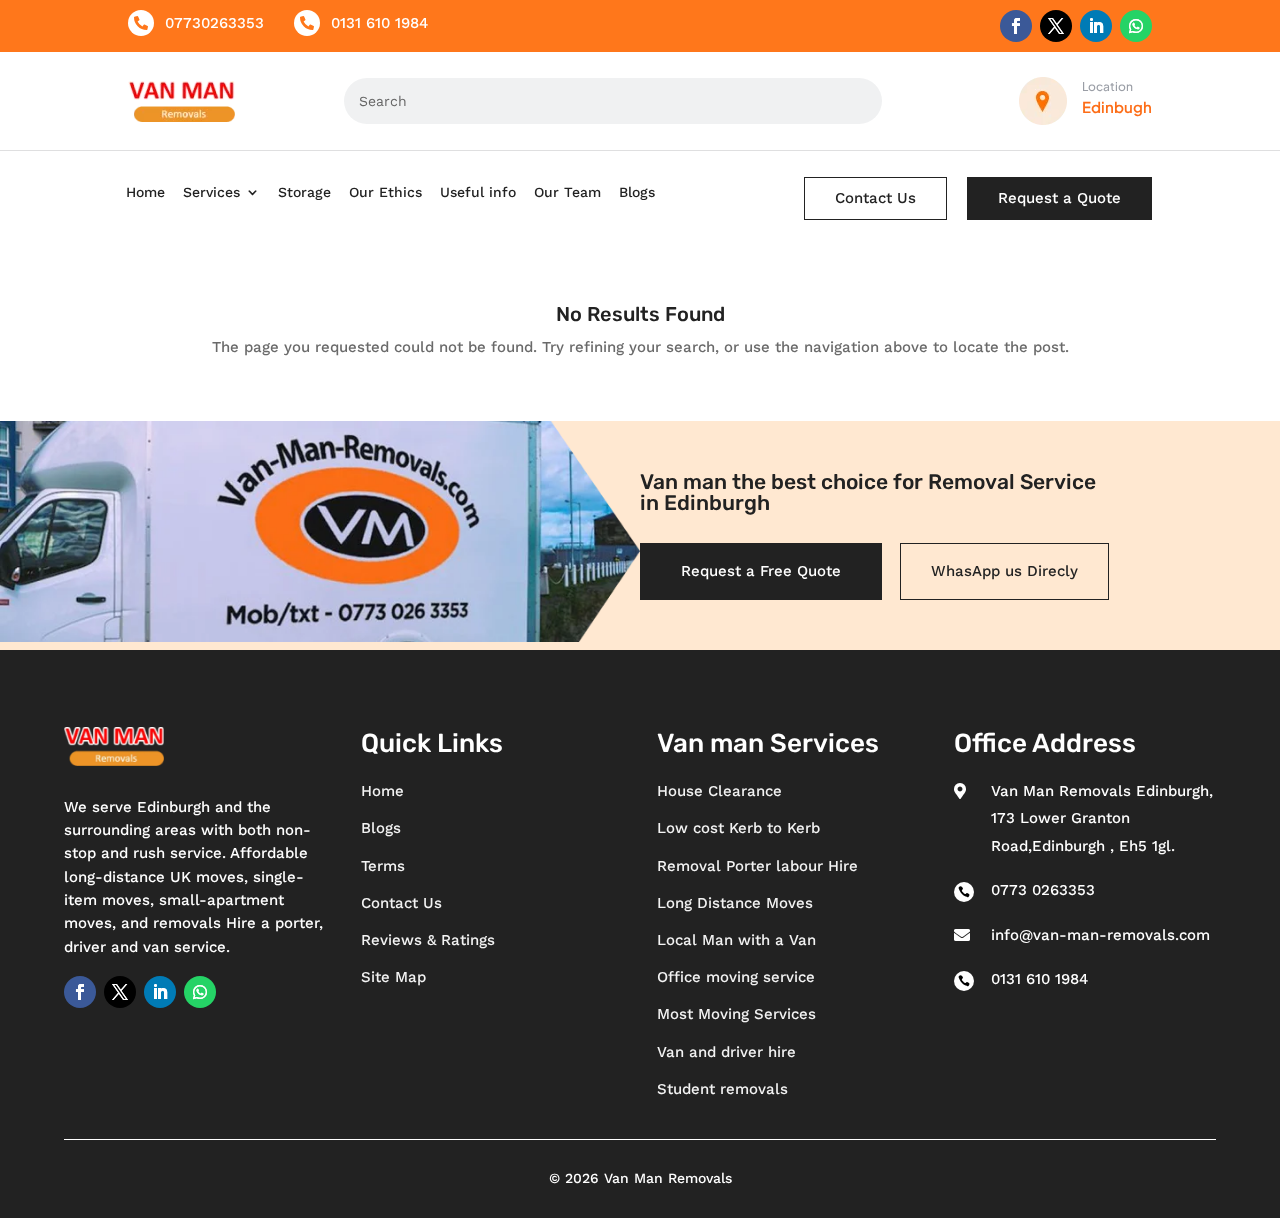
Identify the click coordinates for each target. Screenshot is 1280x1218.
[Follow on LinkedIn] (1096, 26)
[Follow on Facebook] (1016, 26)
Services (211, 192)
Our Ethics (385, 192)
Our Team (567, 192)
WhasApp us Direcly (1004, 571)
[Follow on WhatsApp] (1136, 26)
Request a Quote (1059, 198)
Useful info (478, 192)
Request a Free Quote (761, 571)
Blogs (637, 192)
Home (145, 192)
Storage (304, 192)
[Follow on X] (1056, 26)
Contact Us (875, 198)
